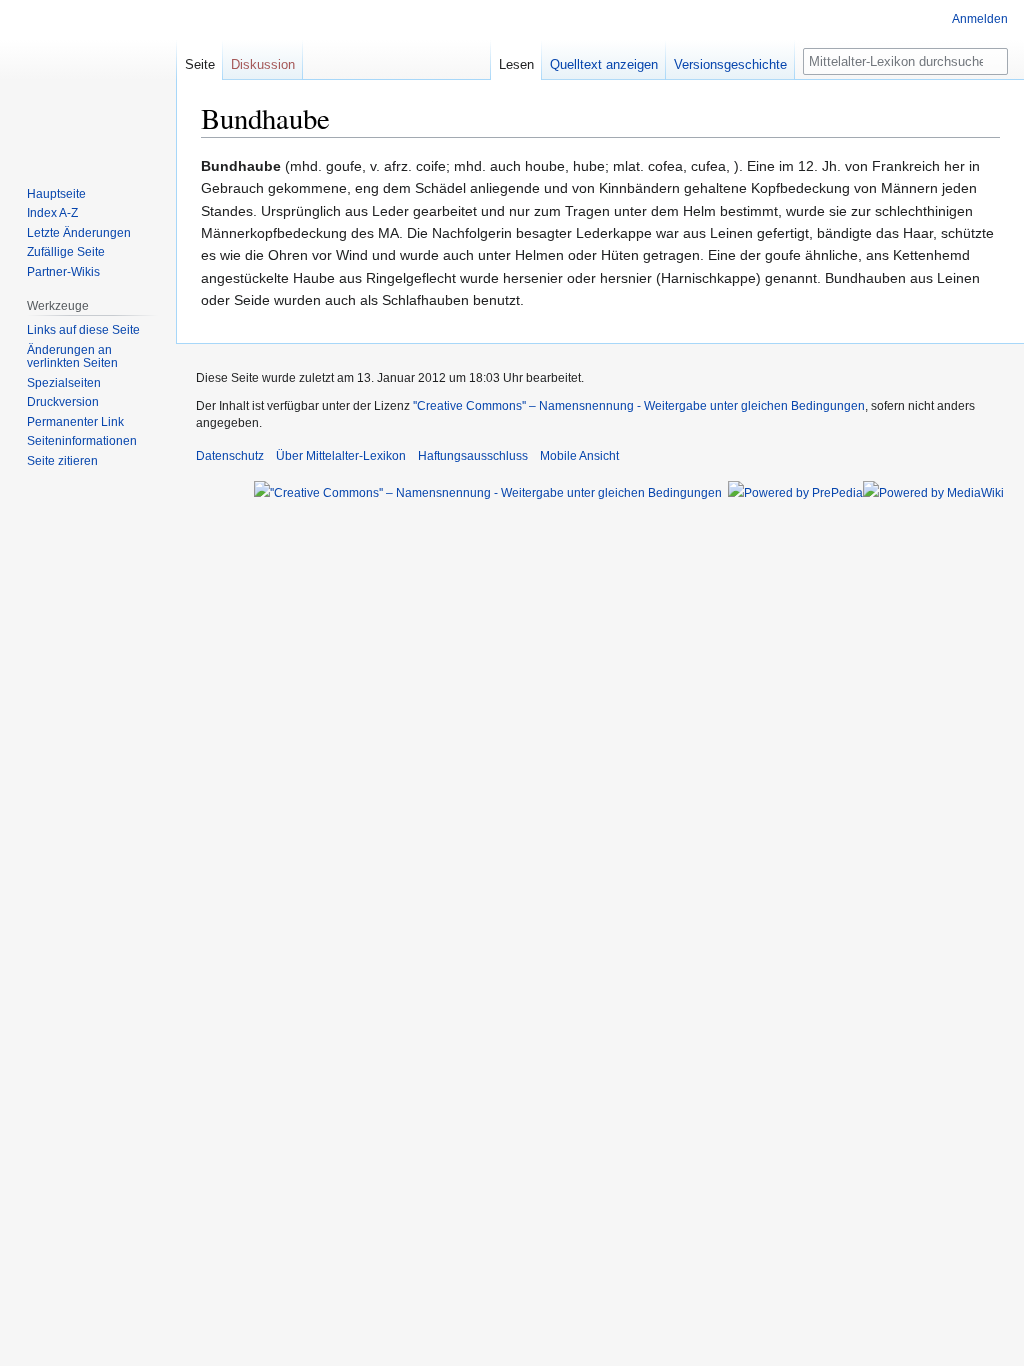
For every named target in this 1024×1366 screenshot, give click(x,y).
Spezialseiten (64, 383)
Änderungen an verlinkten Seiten (72, 357)
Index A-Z (52, 213)
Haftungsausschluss (473, 456)
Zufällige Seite (66, 252)
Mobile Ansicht (579, 456)
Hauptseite (56, 194)
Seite (200, 64)
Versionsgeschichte (730, 64)
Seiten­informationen (82, 441)
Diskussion (263, 64)
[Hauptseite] (88, 80)
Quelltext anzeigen (604, 64)
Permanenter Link (75, 422)
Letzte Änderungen (79, 233)
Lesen (516, 64)
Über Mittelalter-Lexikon (341, 456)
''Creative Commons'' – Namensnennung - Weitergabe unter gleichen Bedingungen (639, 406)
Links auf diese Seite (83, 330)
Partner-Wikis (63, 272)
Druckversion (63, 402)
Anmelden (980, 19)
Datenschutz (230, 456)
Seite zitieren (62, 461)
